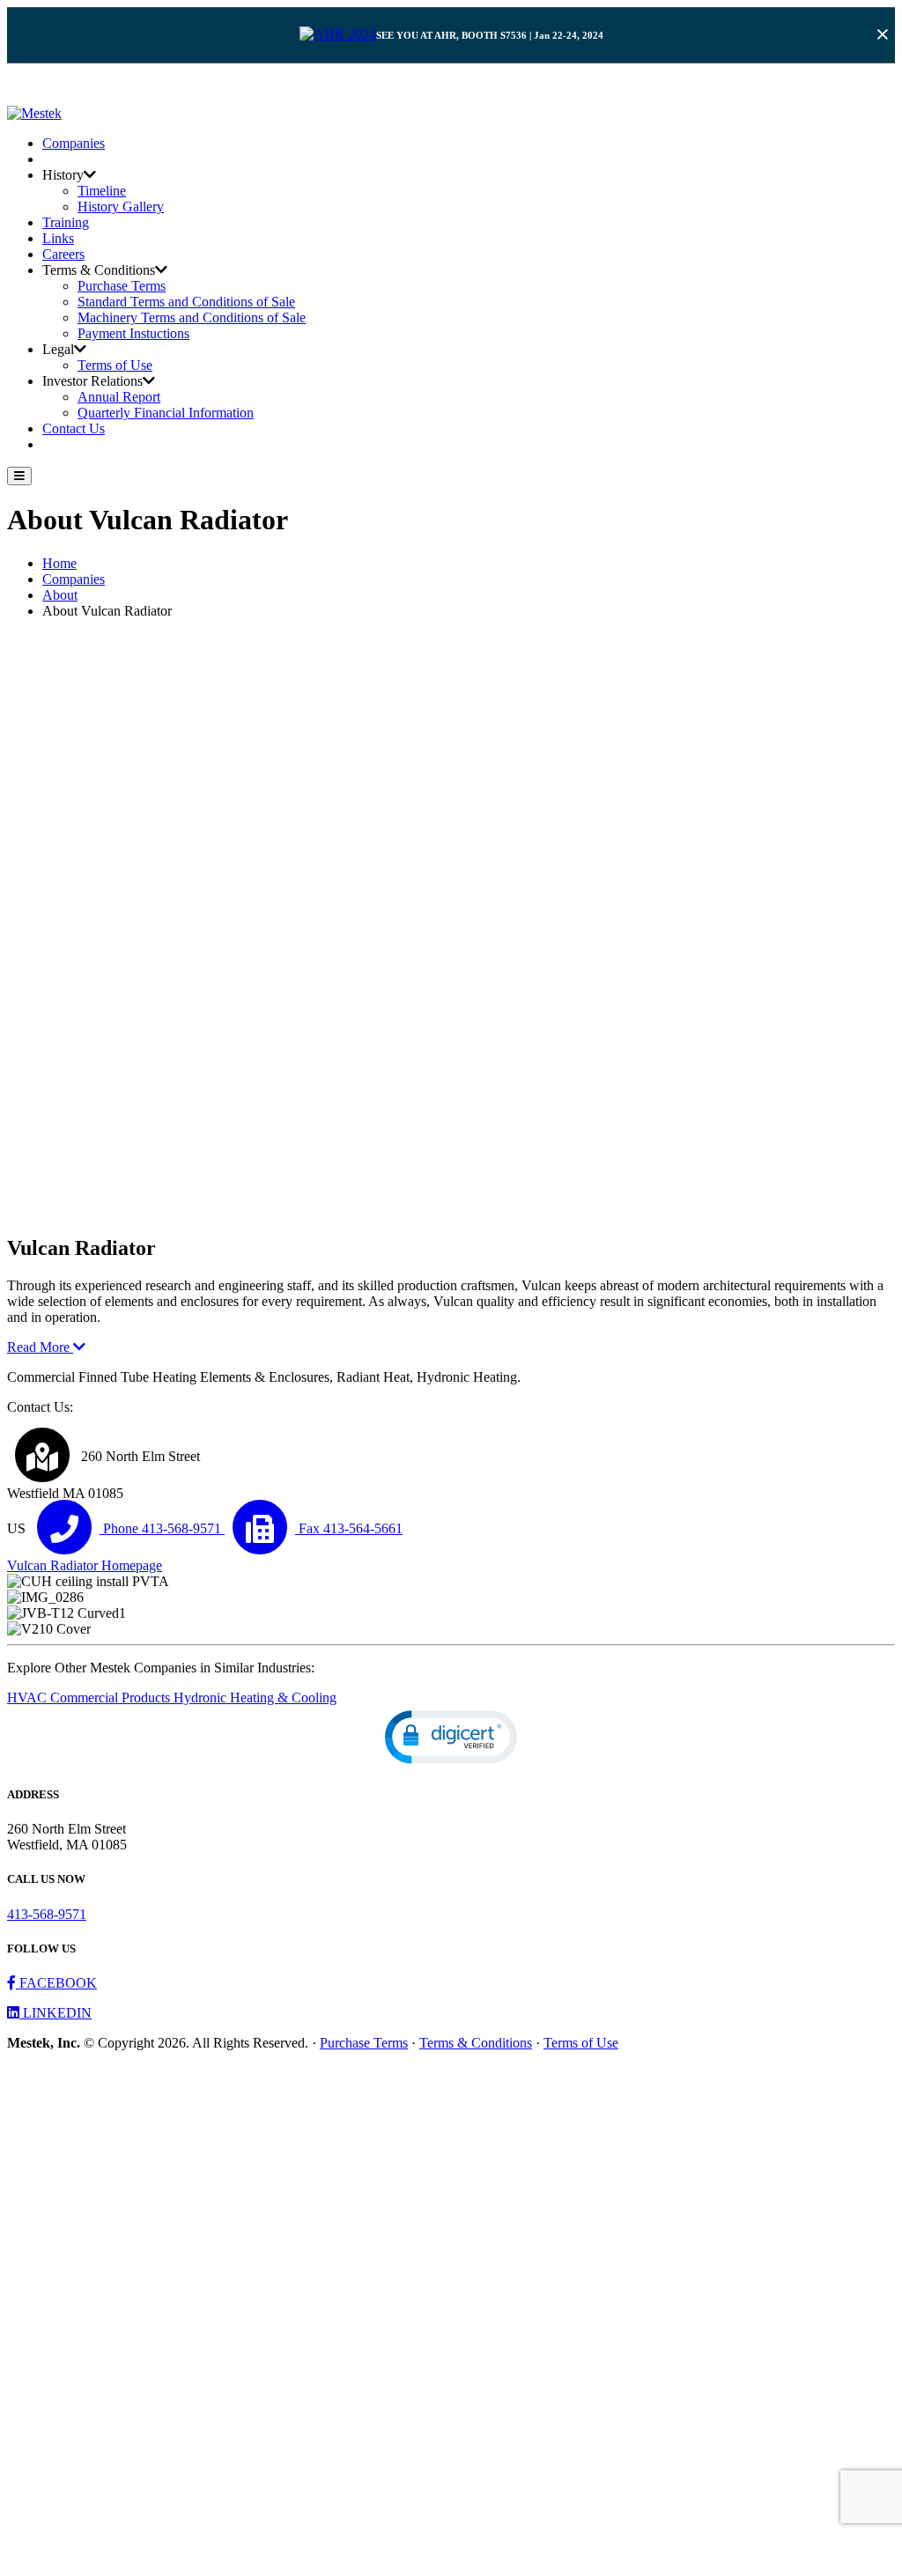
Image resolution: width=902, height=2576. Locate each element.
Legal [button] (58, 349)
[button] (451, 1737)
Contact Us (74, 428)
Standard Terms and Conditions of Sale (186, 302)
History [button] (63, 175)
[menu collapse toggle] (19, 476)
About (60, 595)
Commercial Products (112, 1698)
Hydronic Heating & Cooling (255, 1698)
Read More (40, 1347)
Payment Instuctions (133, 333)
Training (66, 222)
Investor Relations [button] (92, 381)
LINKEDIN (55, 2013)
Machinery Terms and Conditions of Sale (192, 317)
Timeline (102, 191)
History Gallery (121, 207)
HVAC (29, 1698)
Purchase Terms (122, 286)
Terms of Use (115, 365)
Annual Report (119, 397)
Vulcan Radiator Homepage (85, 1565)
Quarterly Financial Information (166, 413)
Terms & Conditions (476, 2043)
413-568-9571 (47, 1914)
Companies (74, 143)
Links (58, 238)
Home (59, 563)
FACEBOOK (56, 1983)
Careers (63, 254)
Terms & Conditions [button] (99, 270)
